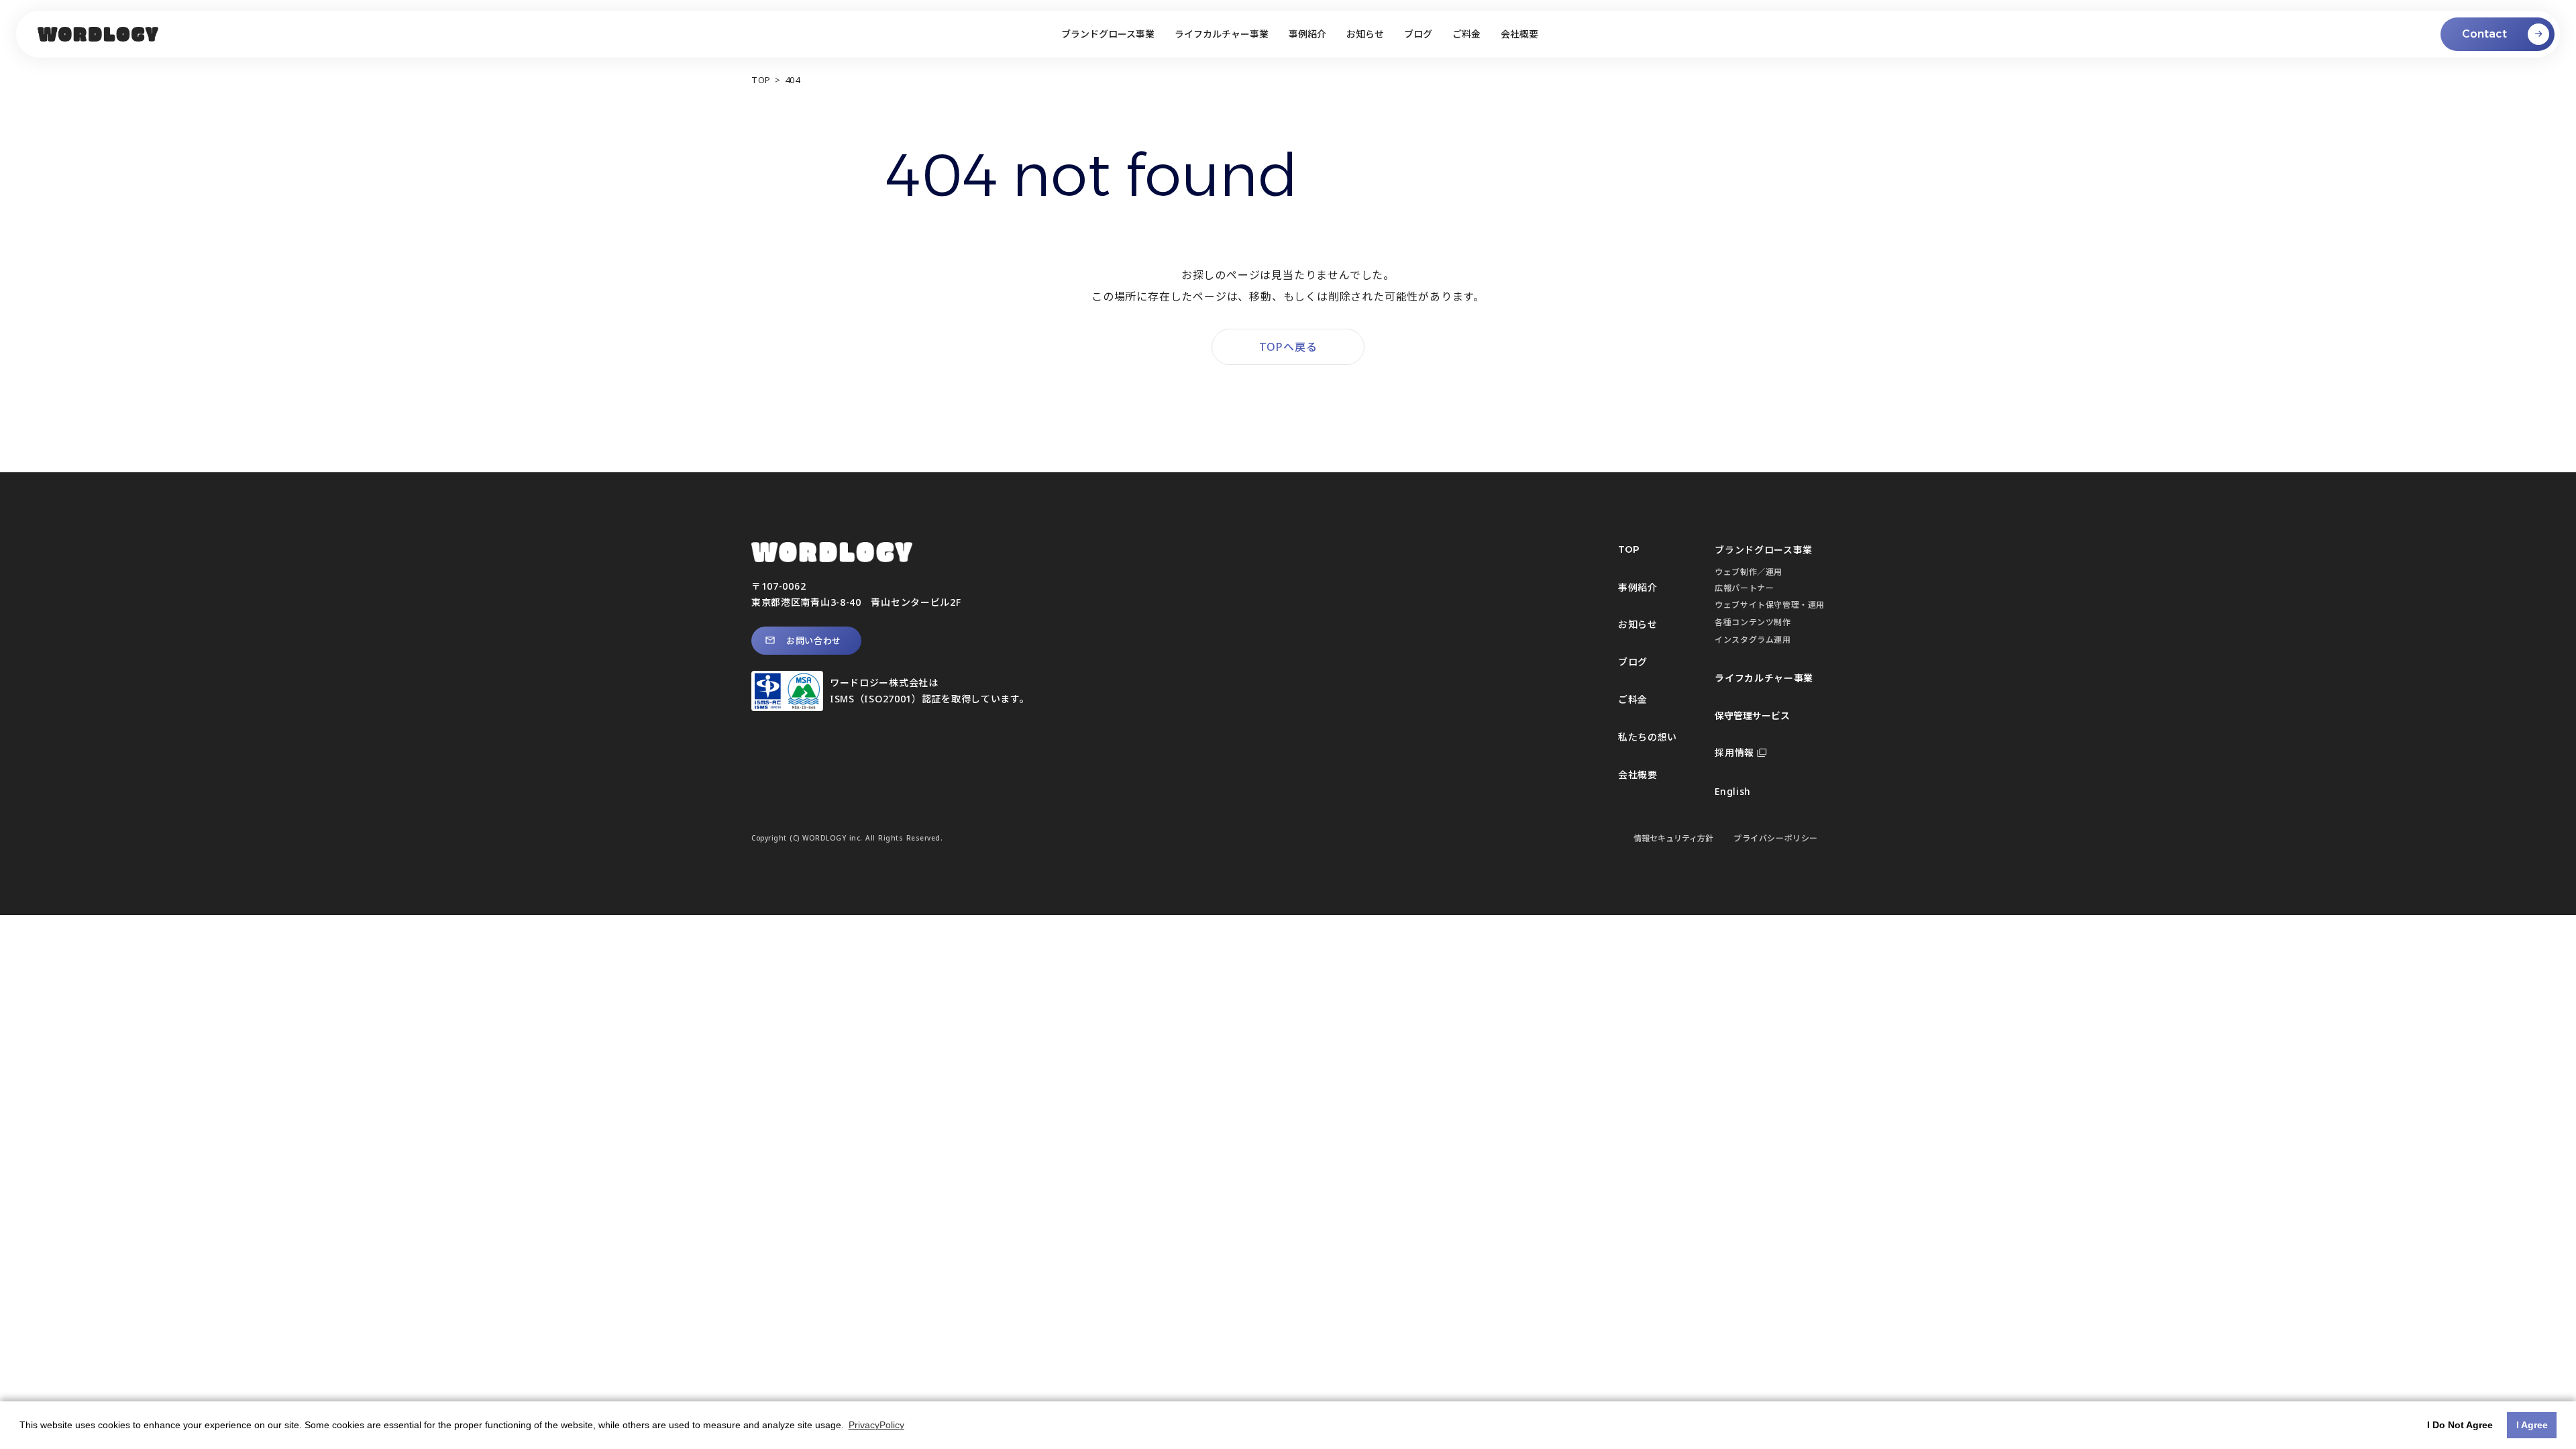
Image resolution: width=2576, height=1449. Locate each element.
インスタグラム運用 (1753, 640)
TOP (761, 80)
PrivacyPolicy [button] (876, 1425)
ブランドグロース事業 (1764, 550)
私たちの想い (1648, 737)
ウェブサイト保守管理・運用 (1770, 605)
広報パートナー (1744, 588)
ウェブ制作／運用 (1749, 572)
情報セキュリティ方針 (1673, 838)
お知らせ (1638, 624)
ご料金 (1633, 699)
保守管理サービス (1752, 715)
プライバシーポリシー (1776, 838)
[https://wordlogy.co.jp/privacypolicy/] (98, 35)
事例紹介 (1638, 587)
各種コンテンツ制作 (1753, 622)
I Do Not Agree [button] (2460, 1425)
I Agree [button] (2532, 1425)
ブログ (1633, 662)
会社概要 (1638, 774)
